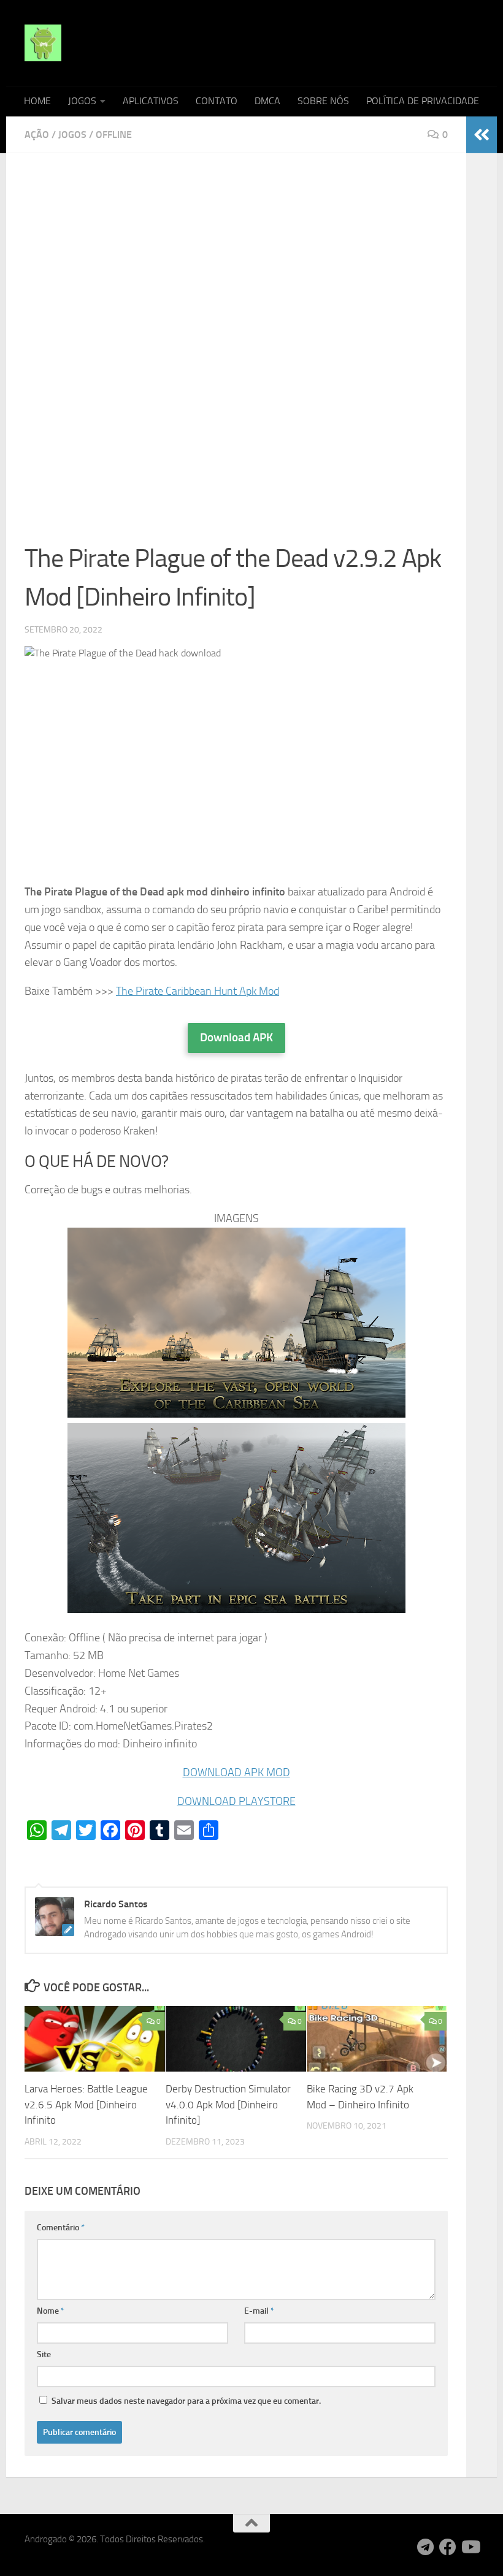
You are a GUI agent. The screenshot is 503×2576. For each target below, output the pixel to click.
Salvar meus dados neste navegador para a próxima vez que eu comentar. (186, 2401)
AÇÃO (37, 135)
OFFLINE (114, 135)
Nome (51, 2311)
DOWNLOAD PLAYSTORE (236, 1801)
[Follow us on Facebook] (448, 2547)
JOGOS (82, 101)
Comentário (61, 2228)
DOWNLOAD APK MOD (236, 1772)
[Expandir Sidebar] (482, 135)
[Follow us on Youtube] (470, 2547)
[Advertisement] (236, 262)
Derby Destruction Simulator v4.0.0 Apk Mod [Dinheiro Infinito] (228, 2104)
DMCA (267, 101)
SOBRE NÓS (323, 101)
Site (44, 2354)
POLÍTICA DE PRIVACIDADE (423, 101)
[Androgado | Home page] (43, 43)
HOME (37, 101)
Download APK (236, 1037)
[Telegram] (426, 2547)
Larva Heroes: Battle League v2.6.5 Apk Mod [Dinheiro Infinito (86, 2104)
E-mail (259, 2311)
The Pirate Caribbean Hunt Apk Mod (198, 991)
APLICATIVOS (151, 101)
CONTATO (217, 101)
